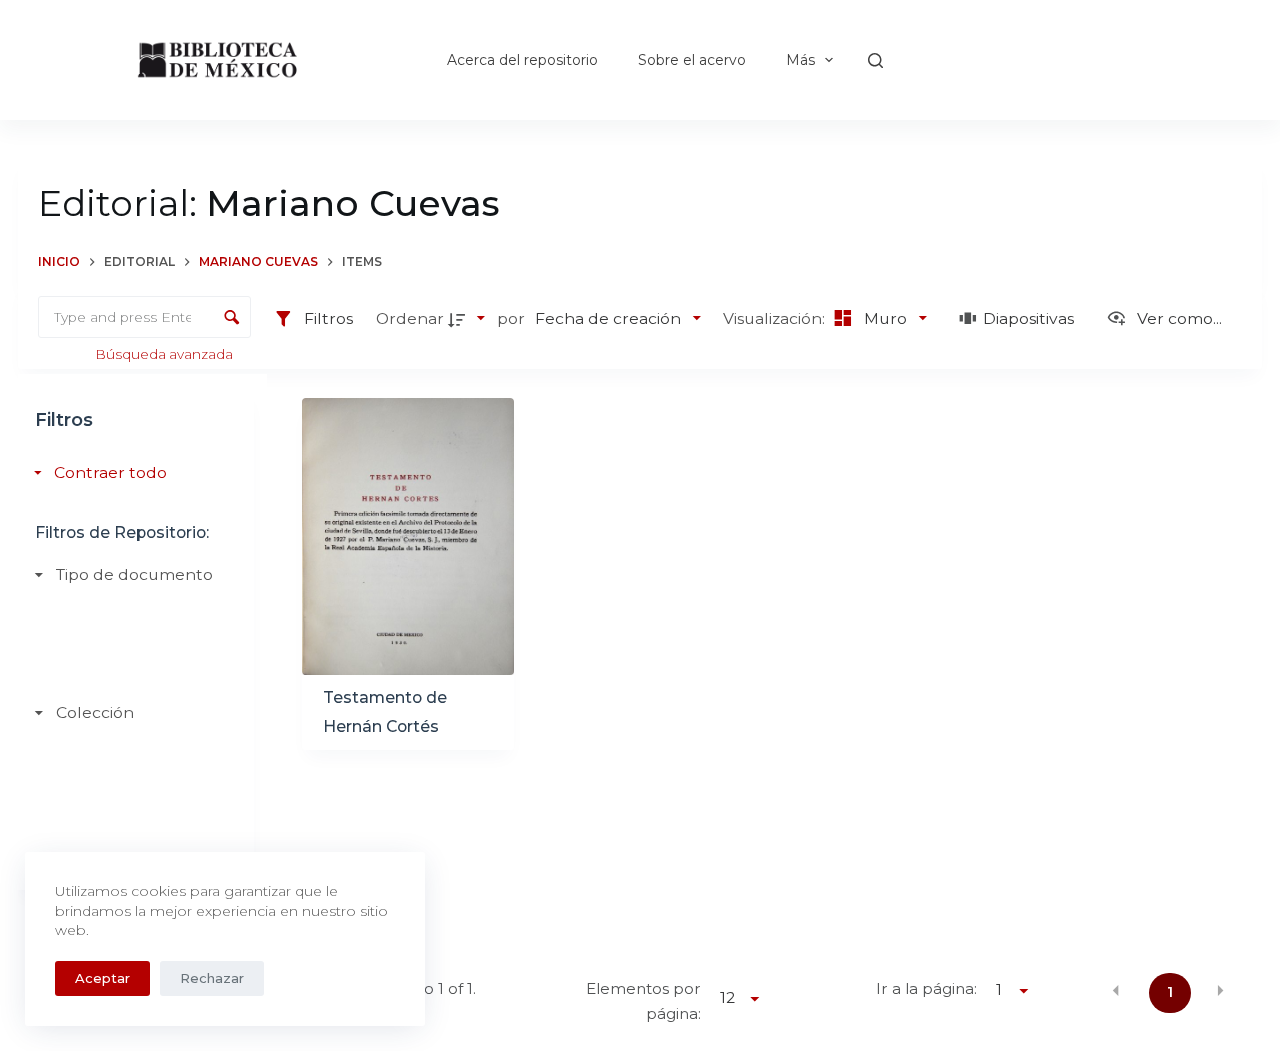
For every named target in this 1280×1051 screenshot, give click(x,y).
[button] (1116, 991)
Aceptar (102, 978)
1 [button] (1170, 992)
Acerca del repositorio (522, 60)
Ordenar (410, 318)
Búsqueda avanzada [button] (165, 354)
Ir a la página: (926, 988)
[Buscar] (875, 60)
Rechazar (212, 978)
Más (800, 60)
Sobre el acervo (692, 60)
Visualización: (776, 318)
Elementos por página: (643, 1001)
